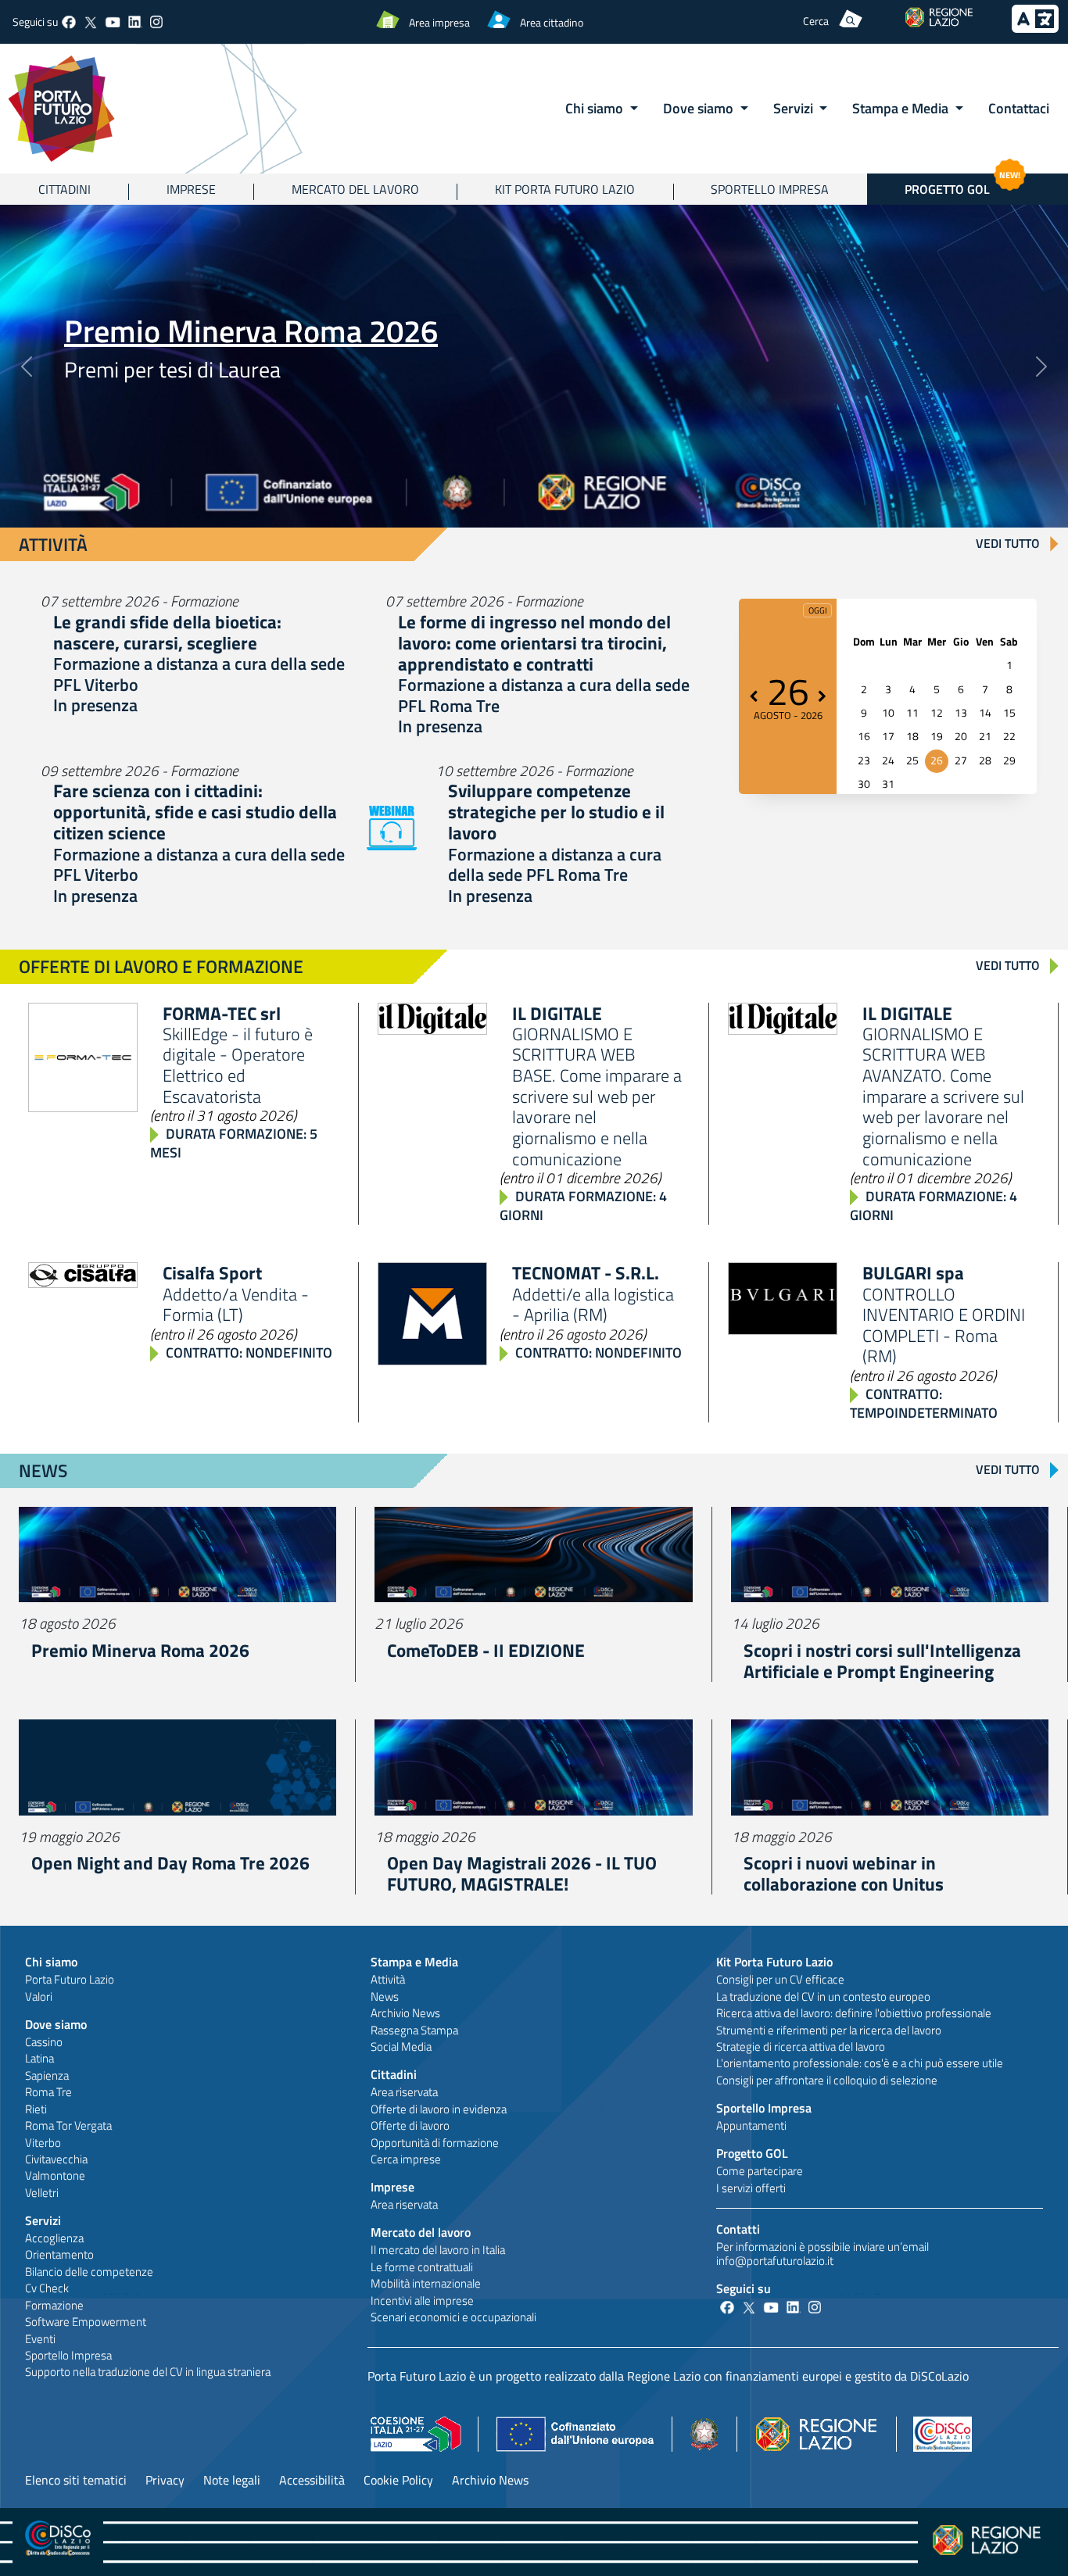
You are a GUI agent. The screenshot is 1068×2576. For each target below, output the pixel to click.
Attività (388, 1979)
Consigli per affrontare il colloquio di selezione (827, 2080)
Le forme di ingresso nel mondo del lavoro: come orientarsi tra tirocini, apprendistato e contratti (534, 643)
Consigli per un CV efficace (780, 1979)
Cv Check (47, 2288)
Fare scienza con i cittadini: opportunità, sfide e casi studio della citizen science (195, 812)
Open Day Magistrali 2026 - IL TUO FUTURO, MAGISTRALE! (522, 1873)
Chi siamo (51, 1962)
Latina (39, 2058)
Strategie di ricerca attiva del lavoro (801, 2046)
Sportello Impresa (770, 189)
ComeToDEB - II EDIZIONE (486, 1650)
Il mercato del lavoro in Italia (438, 2250)
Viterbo (43, 2143)
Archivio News (405, 2013)
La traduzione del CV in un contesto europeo (823, 1996)
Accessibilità (312, 2480)
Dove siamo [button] (700, 108)
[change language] (1035, 28)
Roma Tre (48, 2092)
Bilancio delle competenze (89, 2272)
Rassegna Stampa (414, 2030)
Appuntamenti (751, 2125)
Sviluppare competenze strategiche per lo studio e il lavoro (556, 812)
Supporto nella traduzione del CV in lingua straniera (148, 2372)
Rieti (36, 2109)
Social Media (401, 2046)
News (385, 1996)
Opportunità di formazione (435, 2143)
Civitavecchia (56, 2159)
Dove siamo (56, 2024)
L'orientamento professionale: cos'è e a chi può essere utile (860, 2063)
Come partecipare (760, 2171)
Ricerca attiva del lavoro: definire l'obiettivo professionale (854, 2013)
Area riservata (404, 2092)
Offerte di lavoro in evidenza (439, 2109)
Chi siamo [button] (596, 108)
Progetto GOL (962, 186)
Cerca (816, 21)
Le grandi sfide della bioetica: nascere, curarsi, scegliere (167, 632)
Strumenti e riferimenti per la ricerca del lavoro (829, 2030)
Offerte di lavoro (410, 2125)
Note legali (232, 2480)
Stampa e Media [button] (902, 108)
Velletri (42, 2193)
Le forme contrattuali (422, 2267)
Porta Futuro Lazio (70, 1979)
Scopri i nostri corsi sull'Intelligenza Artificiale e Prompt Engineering (882, 1661)
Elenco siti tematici (76, 2480)
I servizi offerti (751, 2188)
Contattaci (1019, 108)
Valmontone (55, 2175)
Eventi (40, 2339)
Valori (39, 1996)
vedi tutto (1008, 543)
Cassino (44, 2042)
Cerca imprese (406, 2159)
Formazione (54, 2305)
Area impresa (439, 22)
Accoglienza (54, 2238)
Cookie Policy (398, 2480)
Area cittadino (552, 22)
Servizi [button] (795, 108)
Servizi (43, 2220)
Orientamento (59, 2254)
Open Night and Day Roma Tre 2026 (170, 1863)
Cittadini (65, 189)
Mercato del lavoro (355, 189)
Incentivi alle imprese (422, 2301)
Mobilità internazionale (426, 2283)
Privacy (165, 2480)
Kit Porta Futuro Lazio (565, 189)
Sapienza (47, 2075)
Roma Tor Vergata (68, 2125)
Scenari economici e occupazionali (453, 2317)
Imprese (191, 189)
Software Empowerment (86, 2322)
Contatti (738, 2229)
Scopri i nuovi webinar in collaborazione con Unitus (844, 1873)
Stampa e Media (414, 1962)
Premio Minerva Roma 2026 (251, 331)
